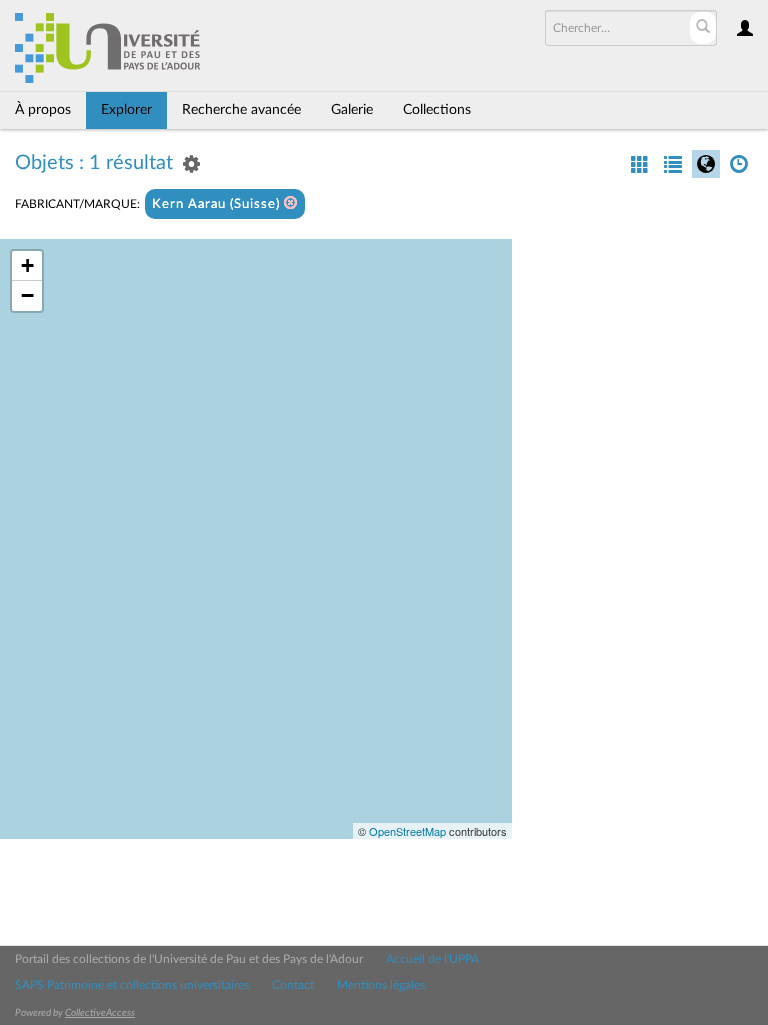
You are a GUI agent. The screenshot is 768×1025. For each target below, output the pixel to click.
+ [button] (27, 265)
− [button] (27, 295)
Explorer (126, 110)
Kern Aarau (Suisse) (218, 204)
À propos (43, 110)
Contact (293, 985)
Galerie (352, 110)
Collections (437, 110)
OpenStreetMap (407, 831)
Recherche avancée (241, 110)
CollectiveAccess (100, 1013)
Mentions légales (381, 985)
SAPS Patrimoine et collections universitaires (132, 985)
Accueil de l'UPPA (432, 959)
